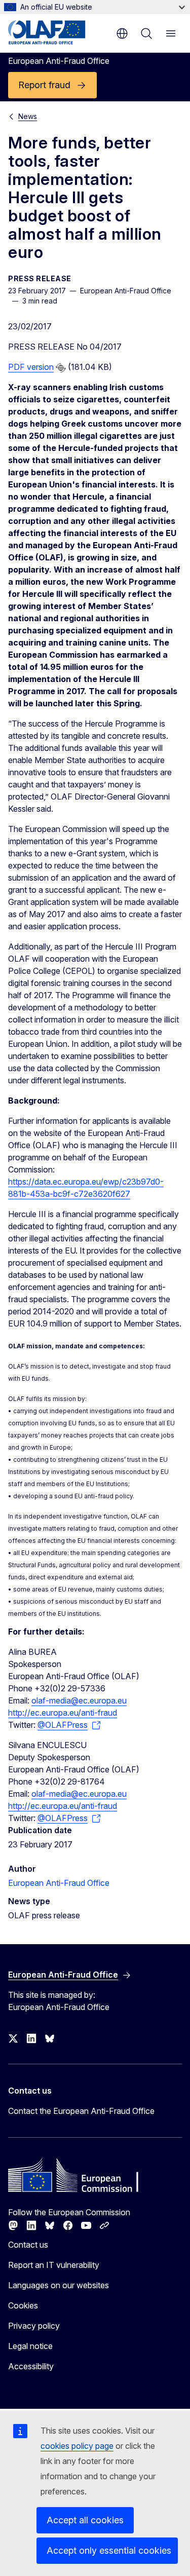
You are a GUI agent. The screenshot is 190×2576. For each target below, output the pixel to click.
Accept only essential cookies (109, 2550)
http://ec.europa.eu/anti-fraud (63, 1713)
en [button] (122, 33)
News (28, 116)
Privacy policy (34, 2326)
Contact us (28, 2245)
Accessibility (31, 2366)
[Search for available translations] (61, 368)
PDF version (31, 367)
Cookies (23, 2305)
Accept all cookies (85, 2520)
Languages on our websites (59, 2285)
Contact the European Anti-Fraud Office (81, 2111)
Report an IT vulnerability (54, 2265)
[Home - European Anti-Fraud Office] (57, 32)
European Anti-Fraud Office (59, 1883)
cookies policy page (77, 2446)
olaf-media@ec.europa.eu (79, 1700)
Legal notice (30, 2346)
